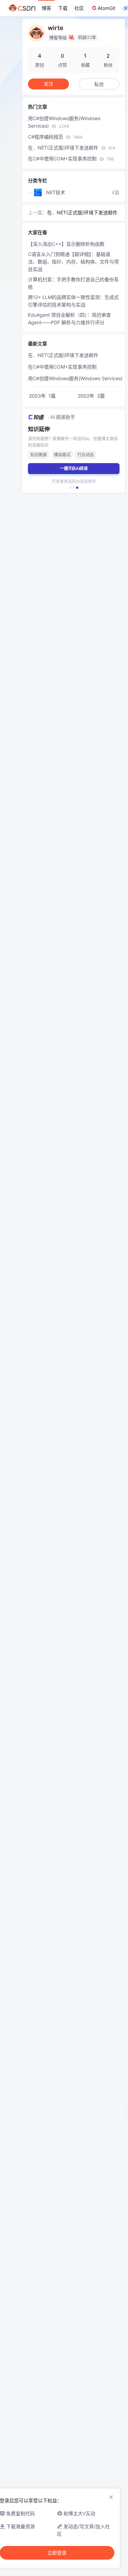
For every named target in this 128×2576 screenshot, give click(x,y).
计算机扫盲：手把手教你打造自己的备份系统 (73, 283)
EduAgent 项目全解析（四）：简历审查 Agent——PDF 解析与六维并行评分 (69, 319)
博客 (46, 8)
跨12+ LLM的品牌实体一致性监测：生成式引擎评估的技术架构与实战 (73, 301)
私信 (99, 84)
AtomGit (106, 8)
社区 (79, 8)
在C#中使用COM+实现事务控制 (71, 159)
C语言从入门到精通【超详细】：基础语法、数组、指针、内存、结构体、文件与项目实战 (73, 262)
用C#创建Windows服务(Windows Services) (64, 122)
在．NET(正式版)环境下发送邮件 (72, 148)
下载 (63, 8)
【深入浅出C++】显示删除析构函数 (66, 244)
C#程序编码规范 (55, 137)
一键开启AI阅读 (74, 468)
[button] (70, 488)
